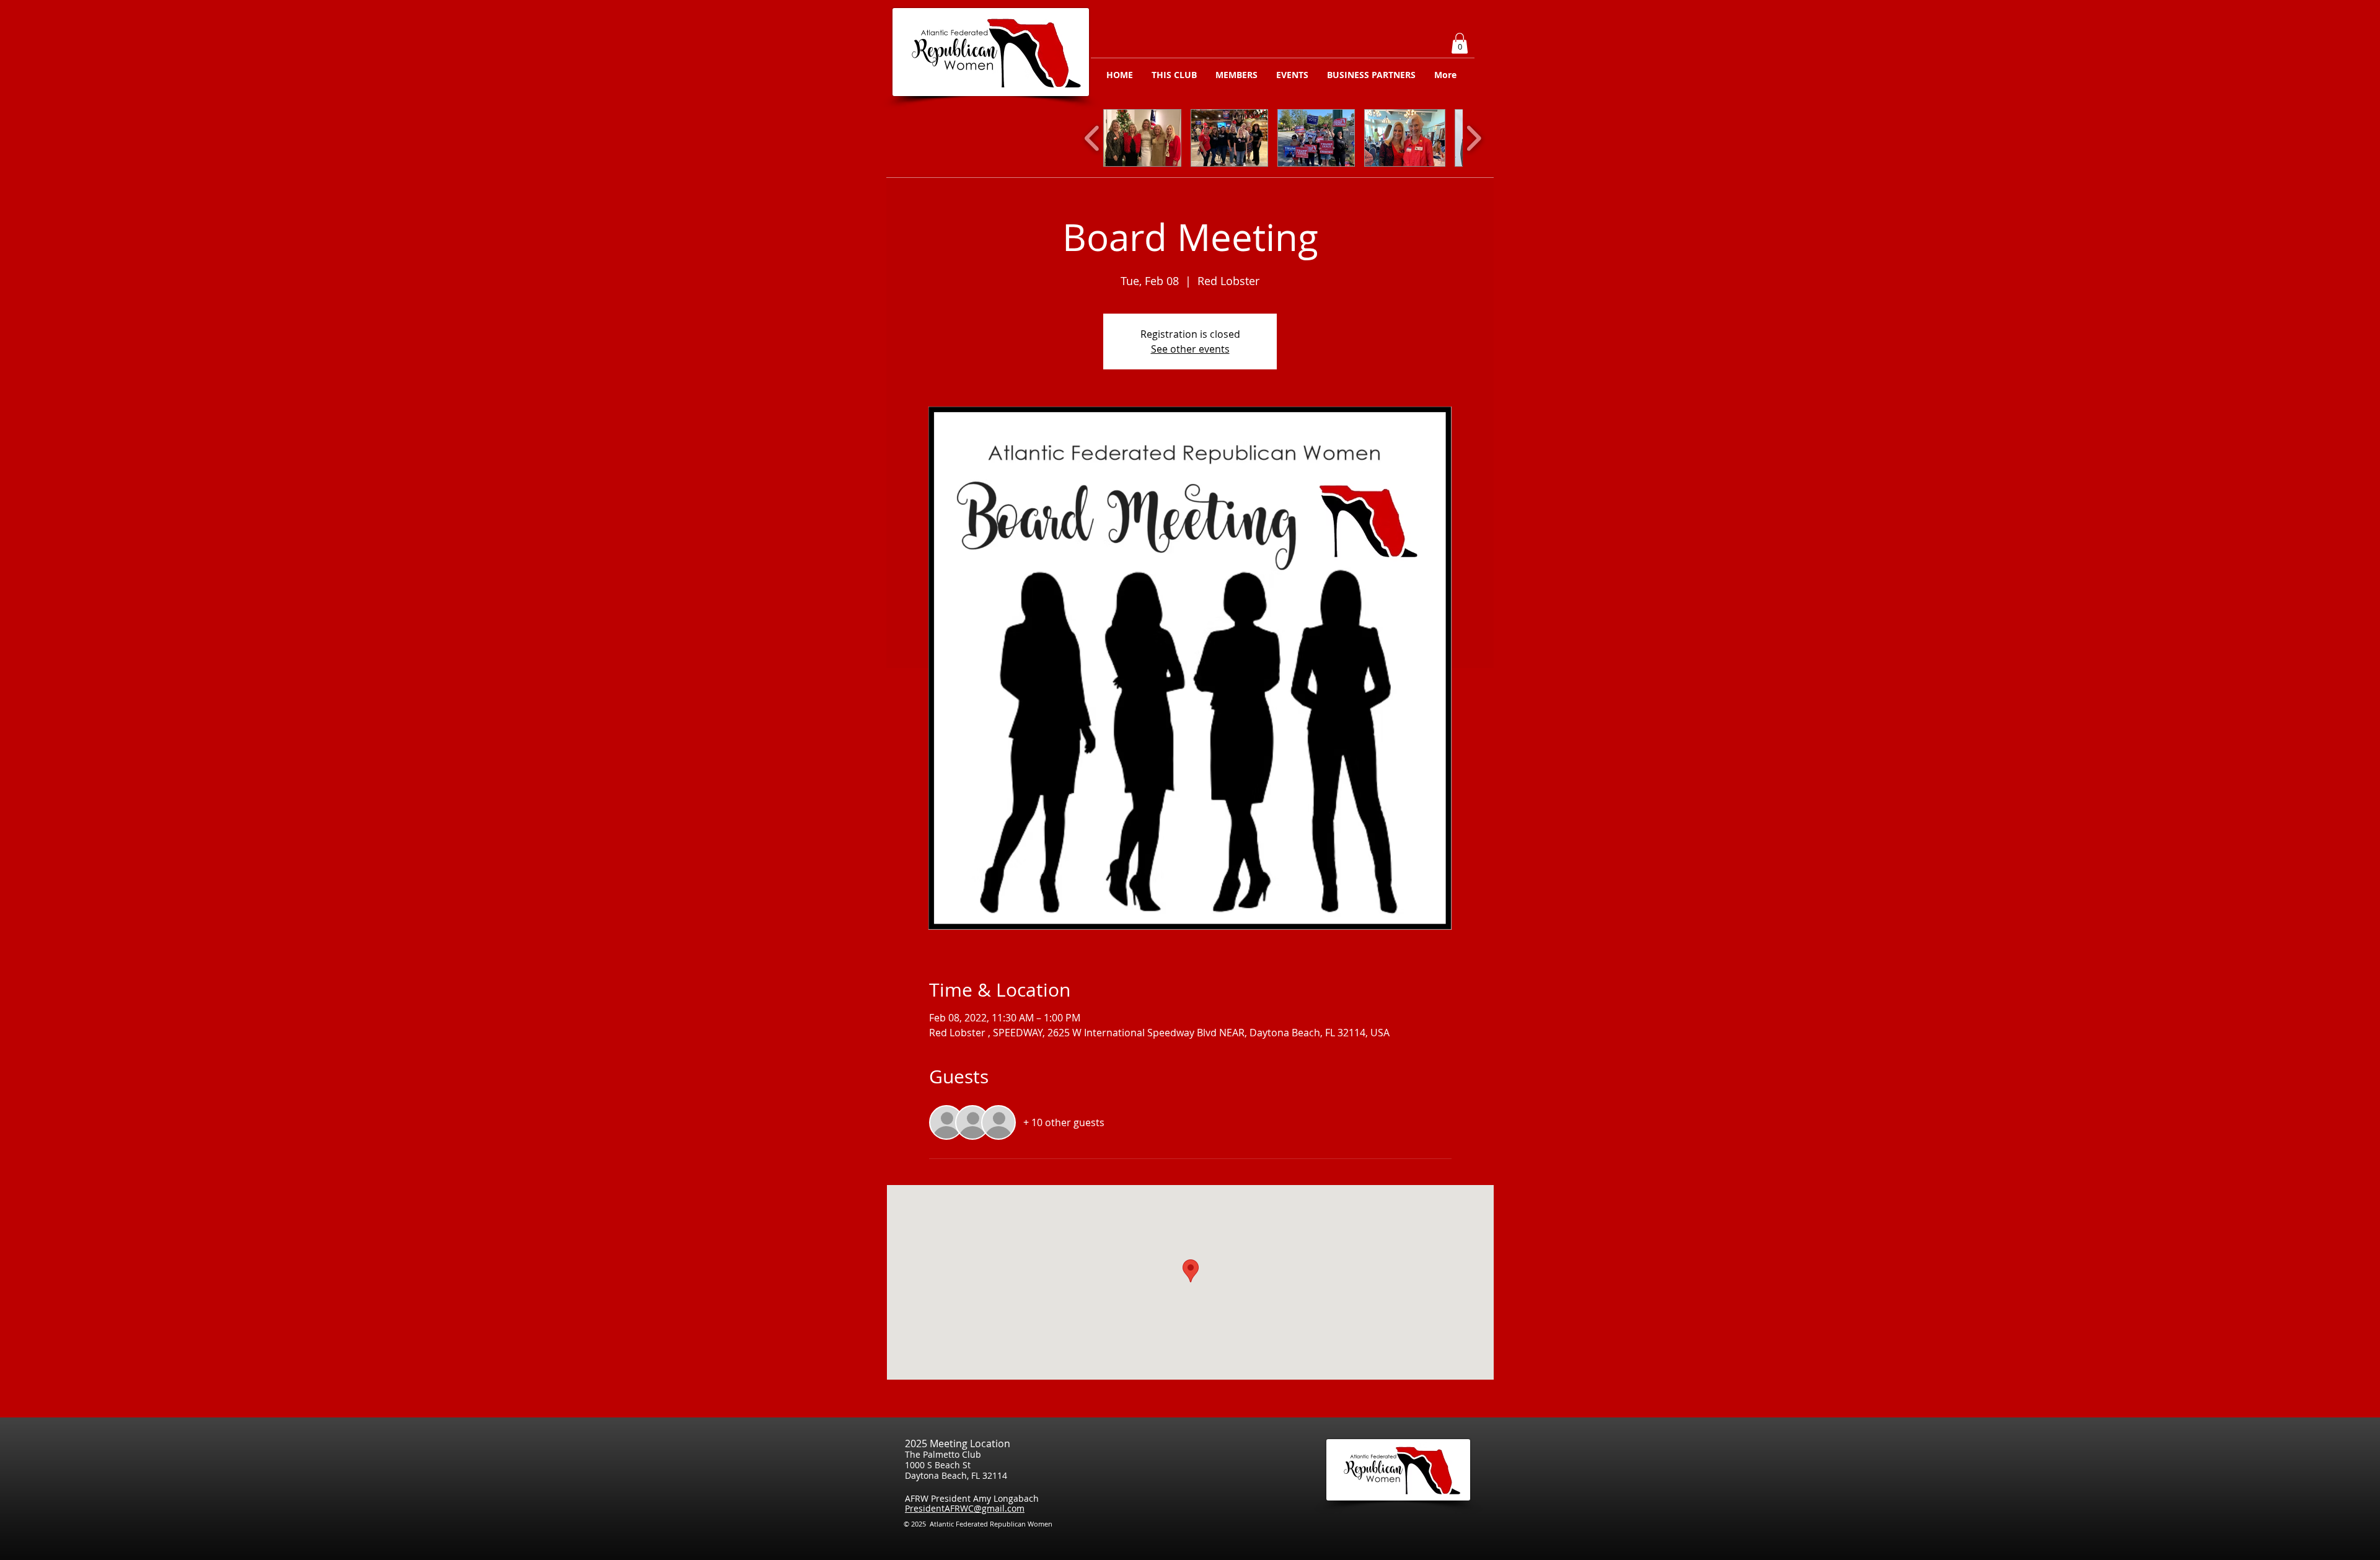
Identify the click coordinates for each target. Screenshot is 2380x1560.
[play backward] (1092, 138)
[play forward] (1474, 138)
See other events (1190, 349)
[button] (1460, 43)
